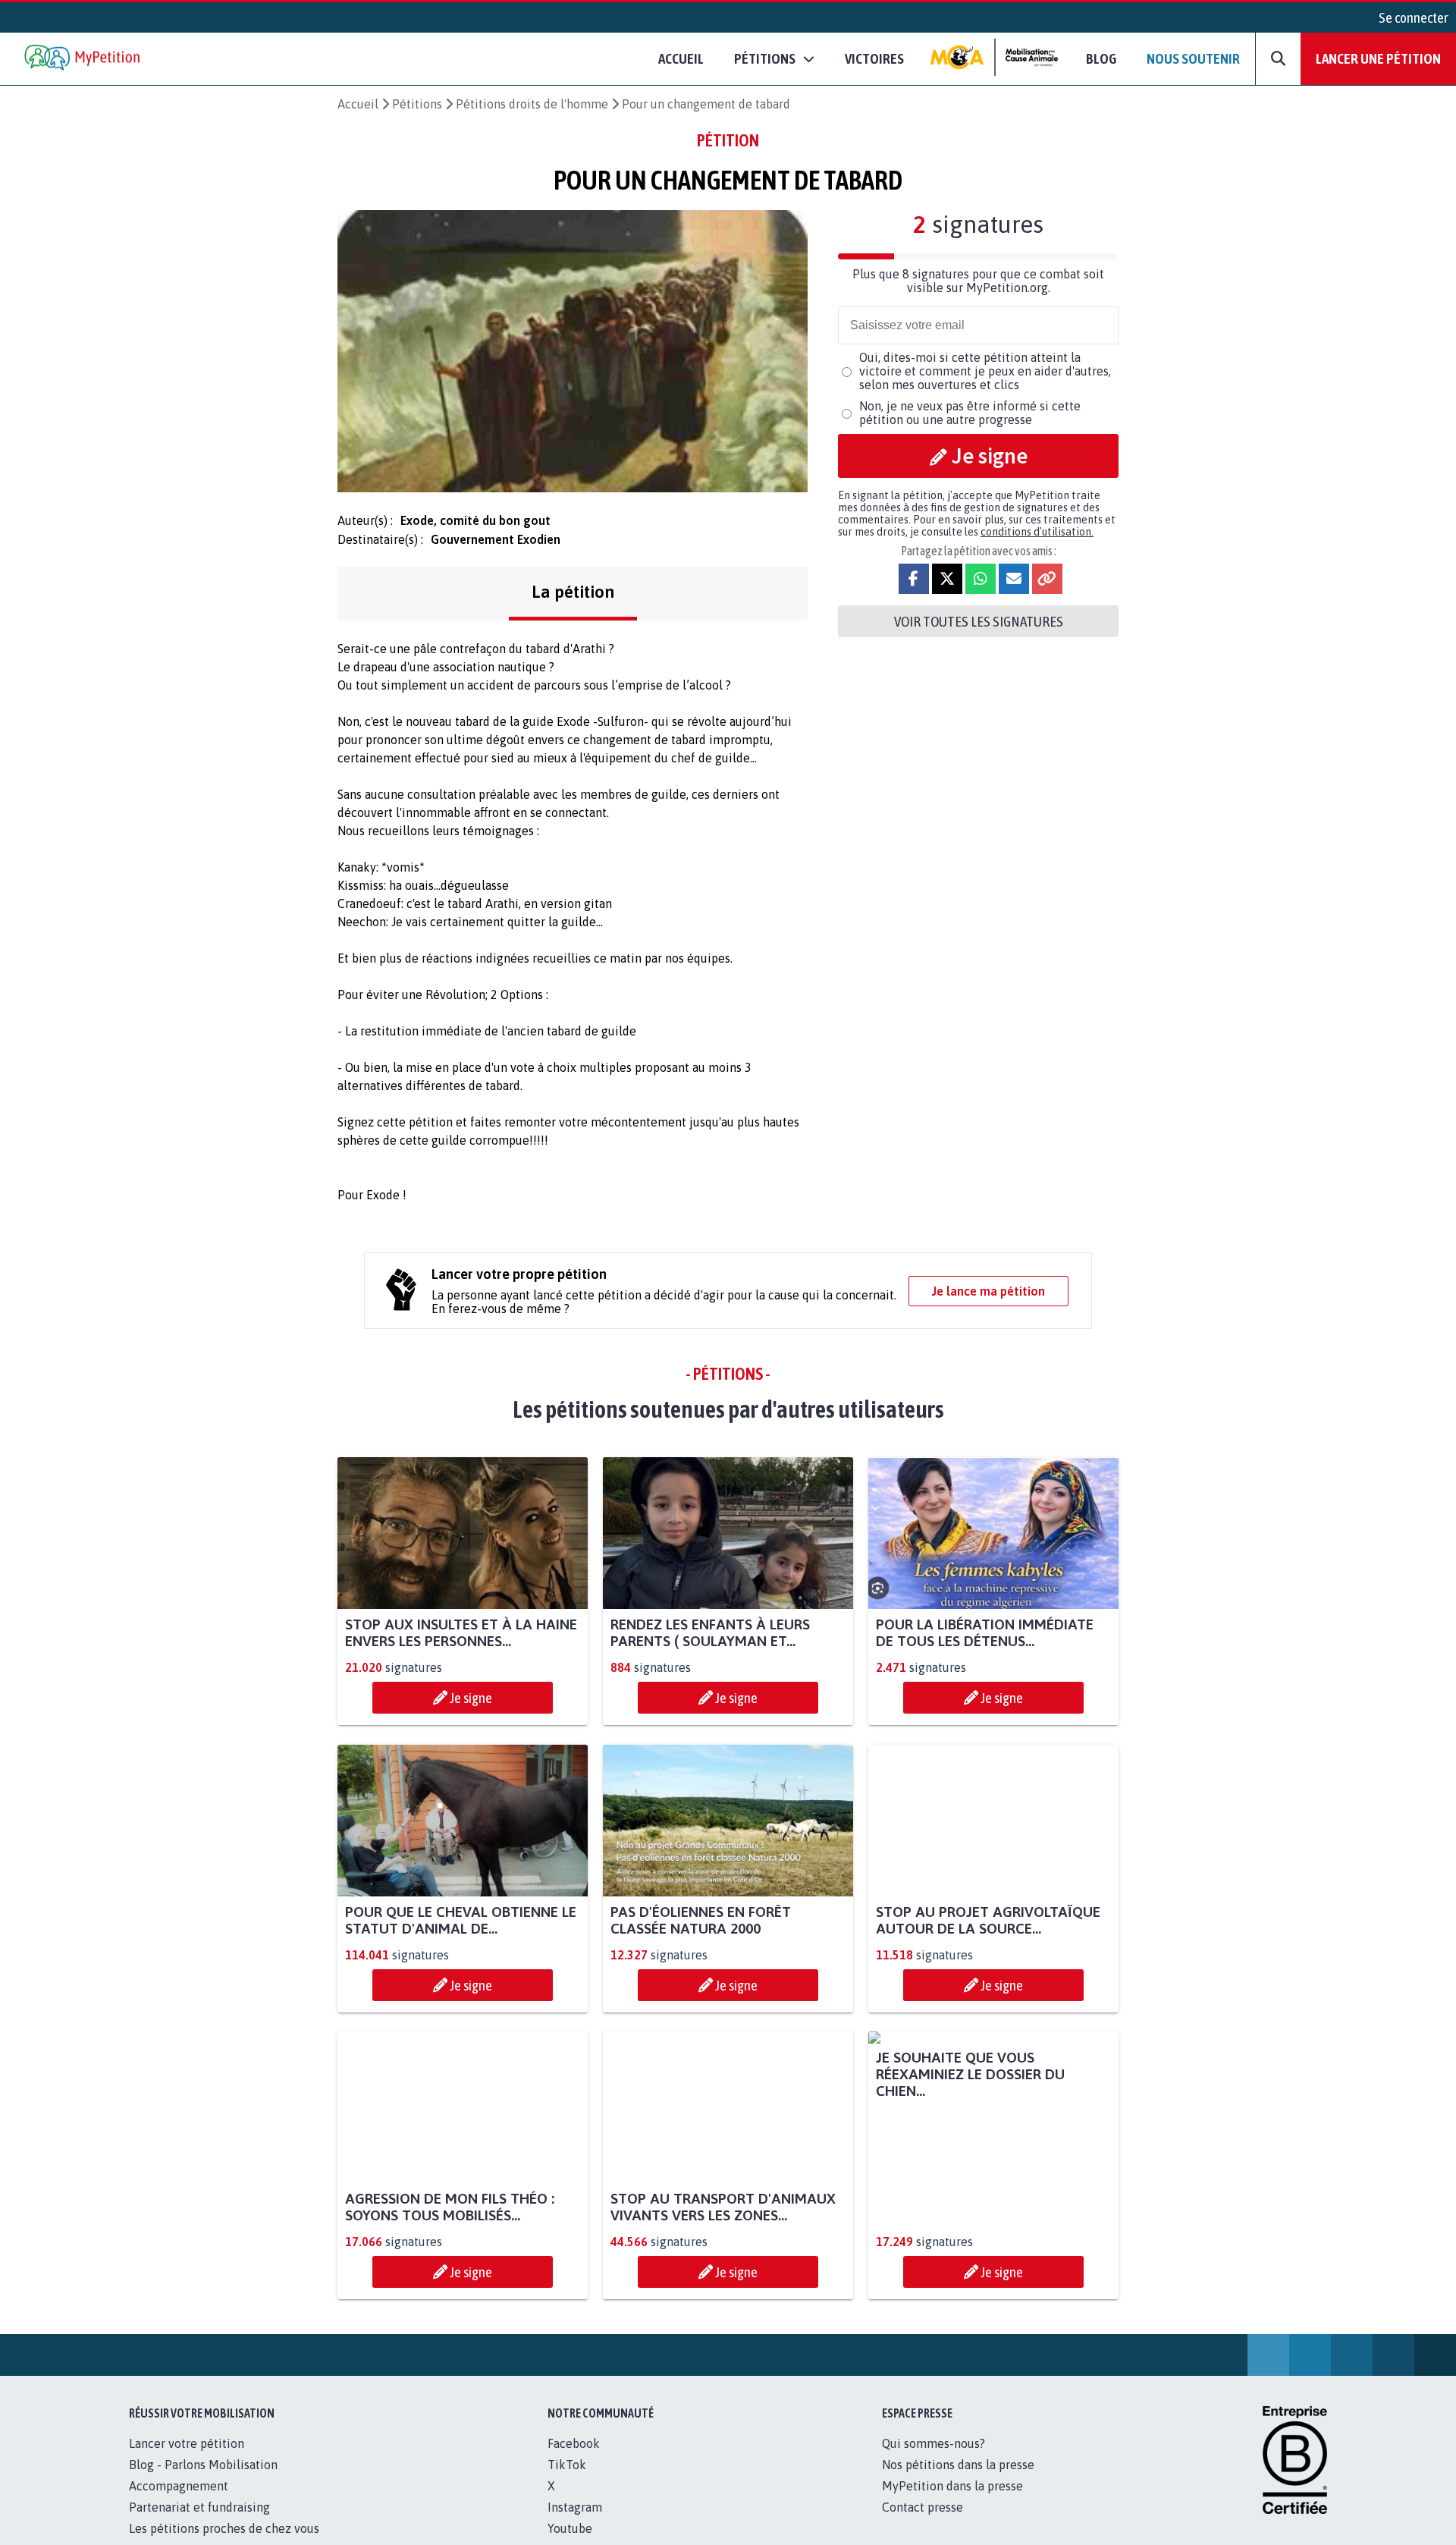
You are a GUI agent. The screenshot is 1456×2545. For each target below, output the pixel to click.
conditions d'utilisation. (1037, 532)
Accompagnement (179, 2503)
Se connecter (1414, 17)
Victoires (874, 58)
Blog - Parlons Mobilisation (203, 2481)
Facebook (574, 2460)
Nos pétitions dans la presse (958, 2481)
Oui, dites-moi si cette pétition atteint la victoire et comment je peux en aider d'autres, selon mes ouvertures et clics (985, 371)
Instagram (575, 2524)
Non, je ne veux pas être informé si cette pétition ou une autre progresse (970, 413)
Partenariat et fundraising (199, 2524)
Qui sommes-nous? (934, 2460)
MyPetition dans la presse (952, 2503)
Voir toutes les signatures (979, 621)
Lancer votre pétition (187, 2460)
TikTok (567, 2481)
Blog (1101, 58)
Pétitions (417, 104)
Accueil (681, 58)
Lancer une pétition (1378, 58)
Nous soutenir (1193, 58)
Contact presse (923, 2524)
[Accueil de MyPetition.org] (83, 59)
